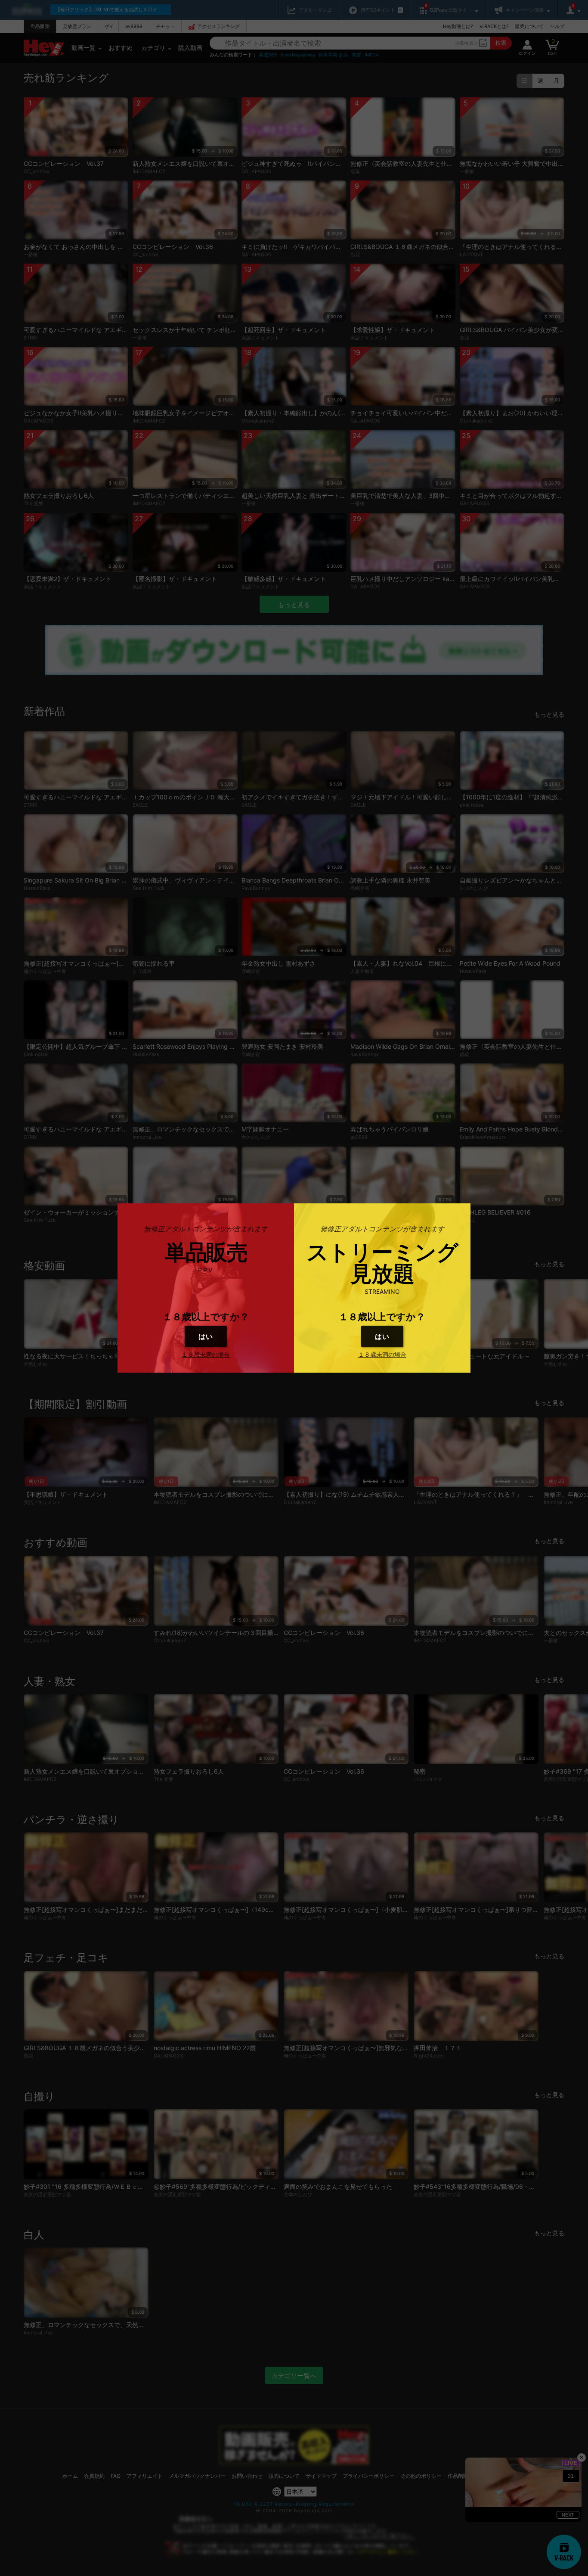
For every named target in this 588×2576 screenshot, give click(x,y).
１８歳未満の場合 (206, 1354)
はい (206, 1336)
